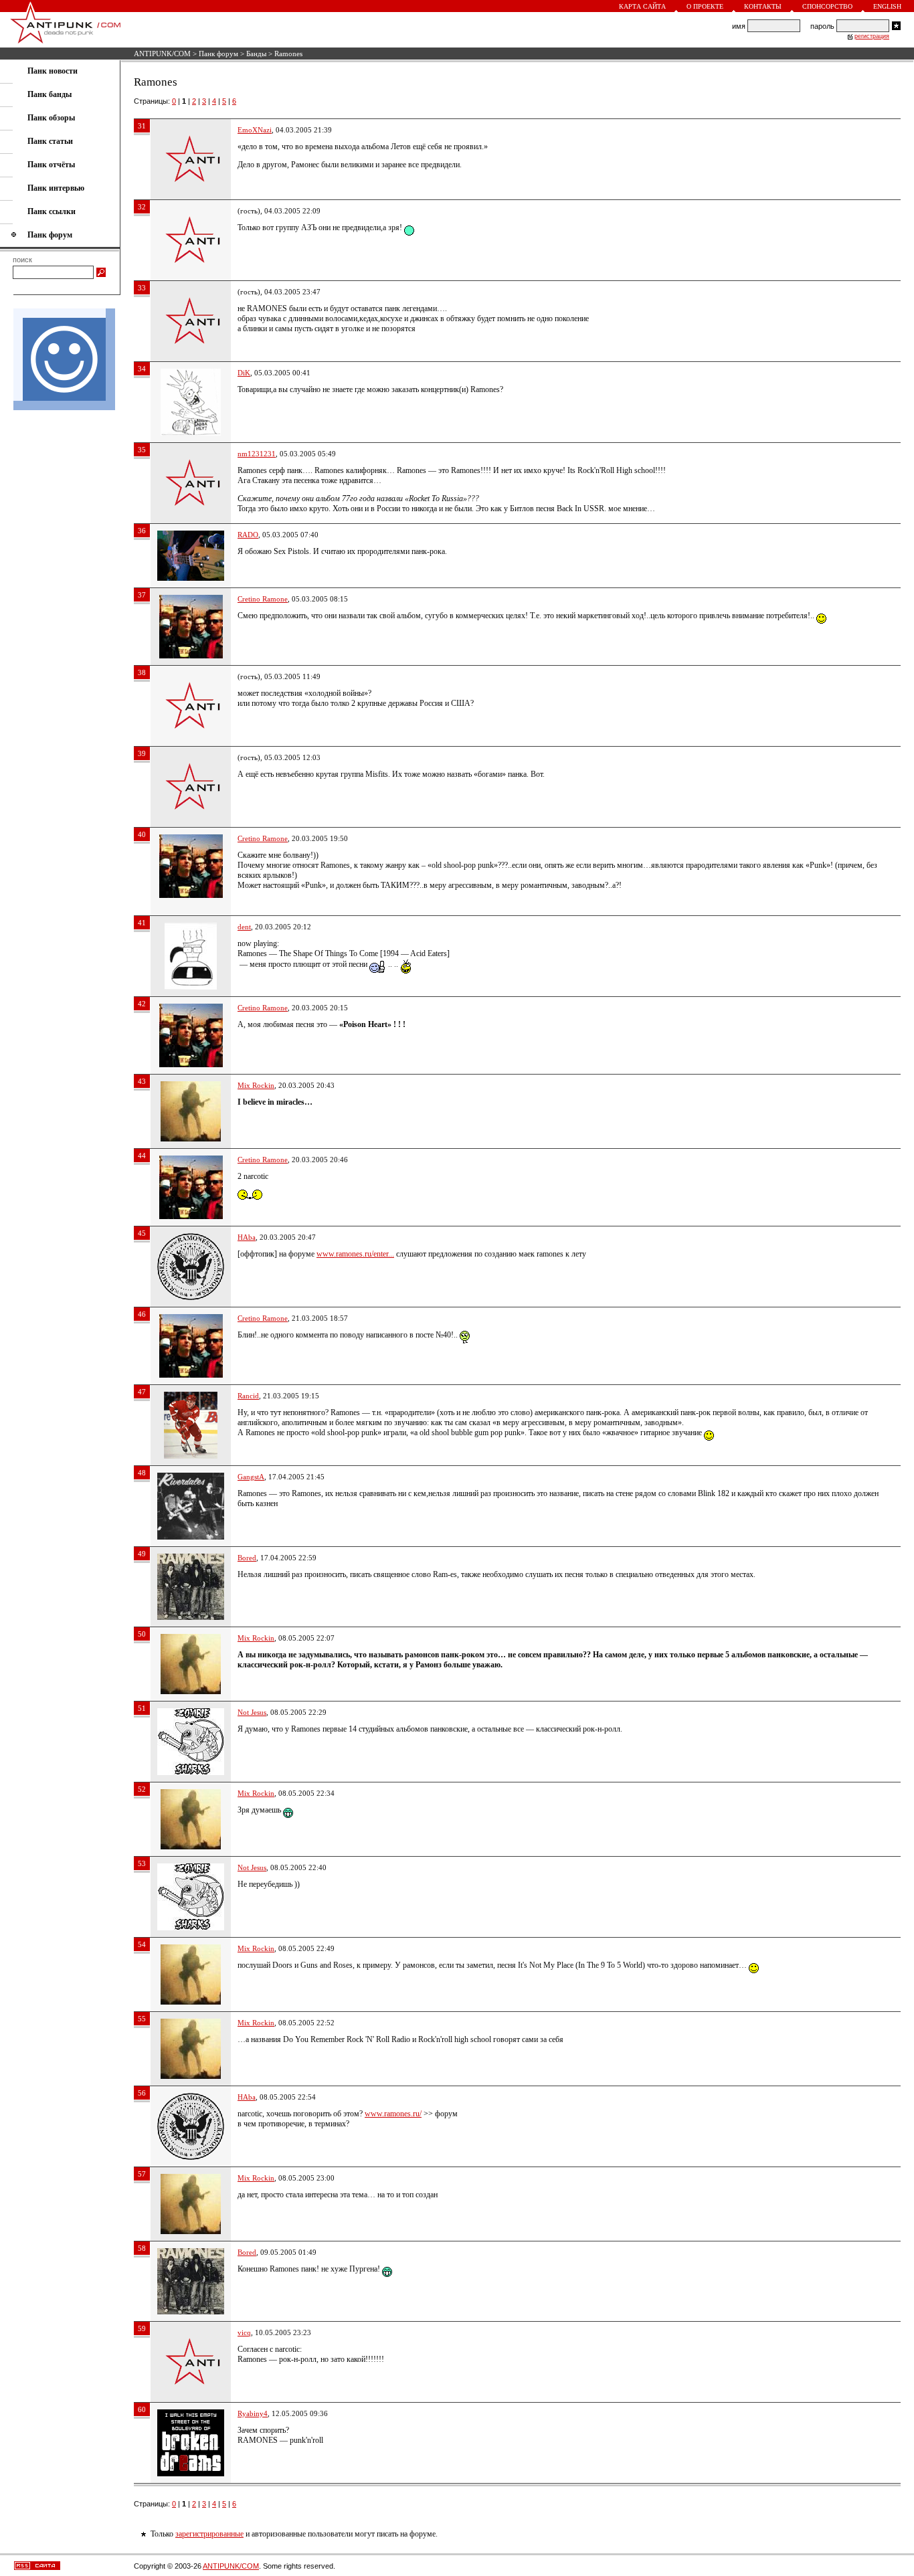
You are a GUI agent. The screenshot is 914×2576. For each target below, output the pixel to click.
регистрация (872, 36)
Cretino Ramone (263, 599)
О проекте (705, 6)
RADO (248, 535)
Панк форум (218, 54)
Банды (256, 54)
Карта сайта (642, 6)
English (887, 6)
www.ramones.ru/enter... (355, 1254)
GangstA (251, 1477)
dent (244, 927)
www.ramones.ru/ (393, 2114)
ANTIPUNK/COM (162, 54)
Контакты (763, 6)
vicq (244, 2332)
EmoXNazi (255, 130)
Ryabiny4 (253, 2413)
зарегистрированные (209, 2534)
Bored (247, 1558)
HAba (247, 1237)
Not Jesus (252, 1712)
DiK (244, 373)
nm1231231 (257, 454)
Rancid (248, 1396)
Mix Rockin (256, 1085)
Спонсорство (827, 6)
